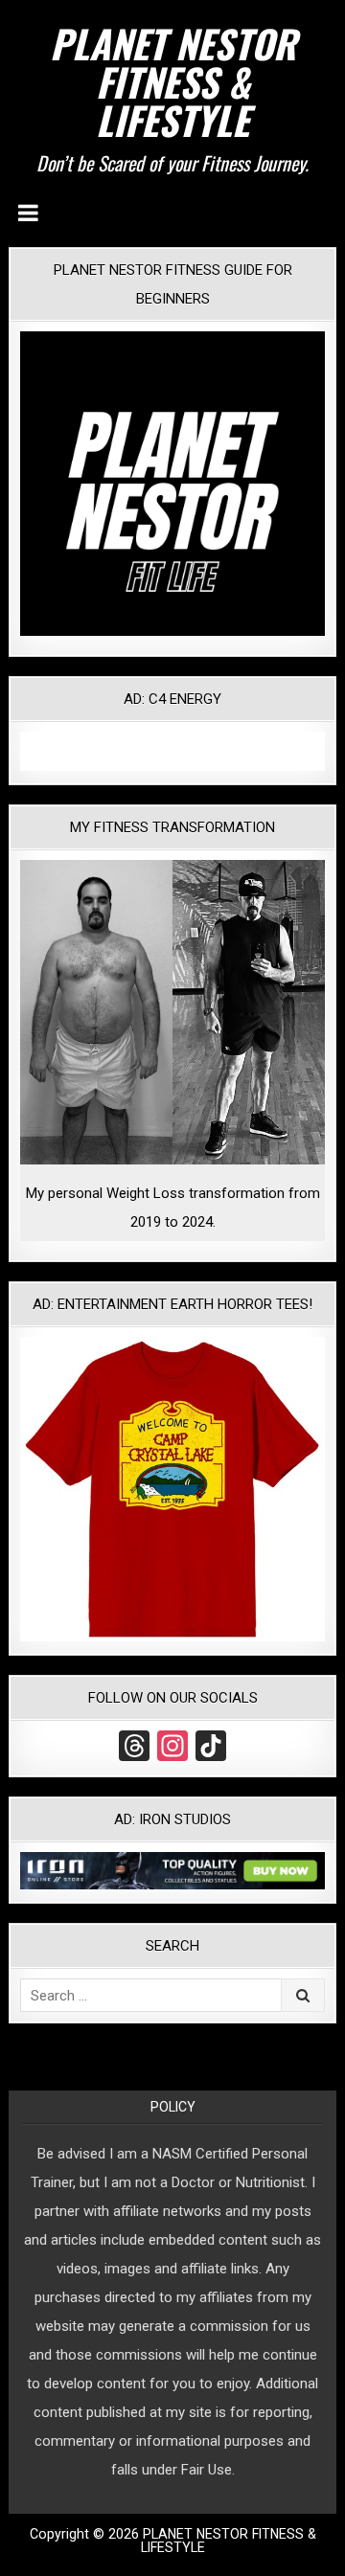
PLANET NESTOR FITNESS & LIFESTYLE (173, 81)
